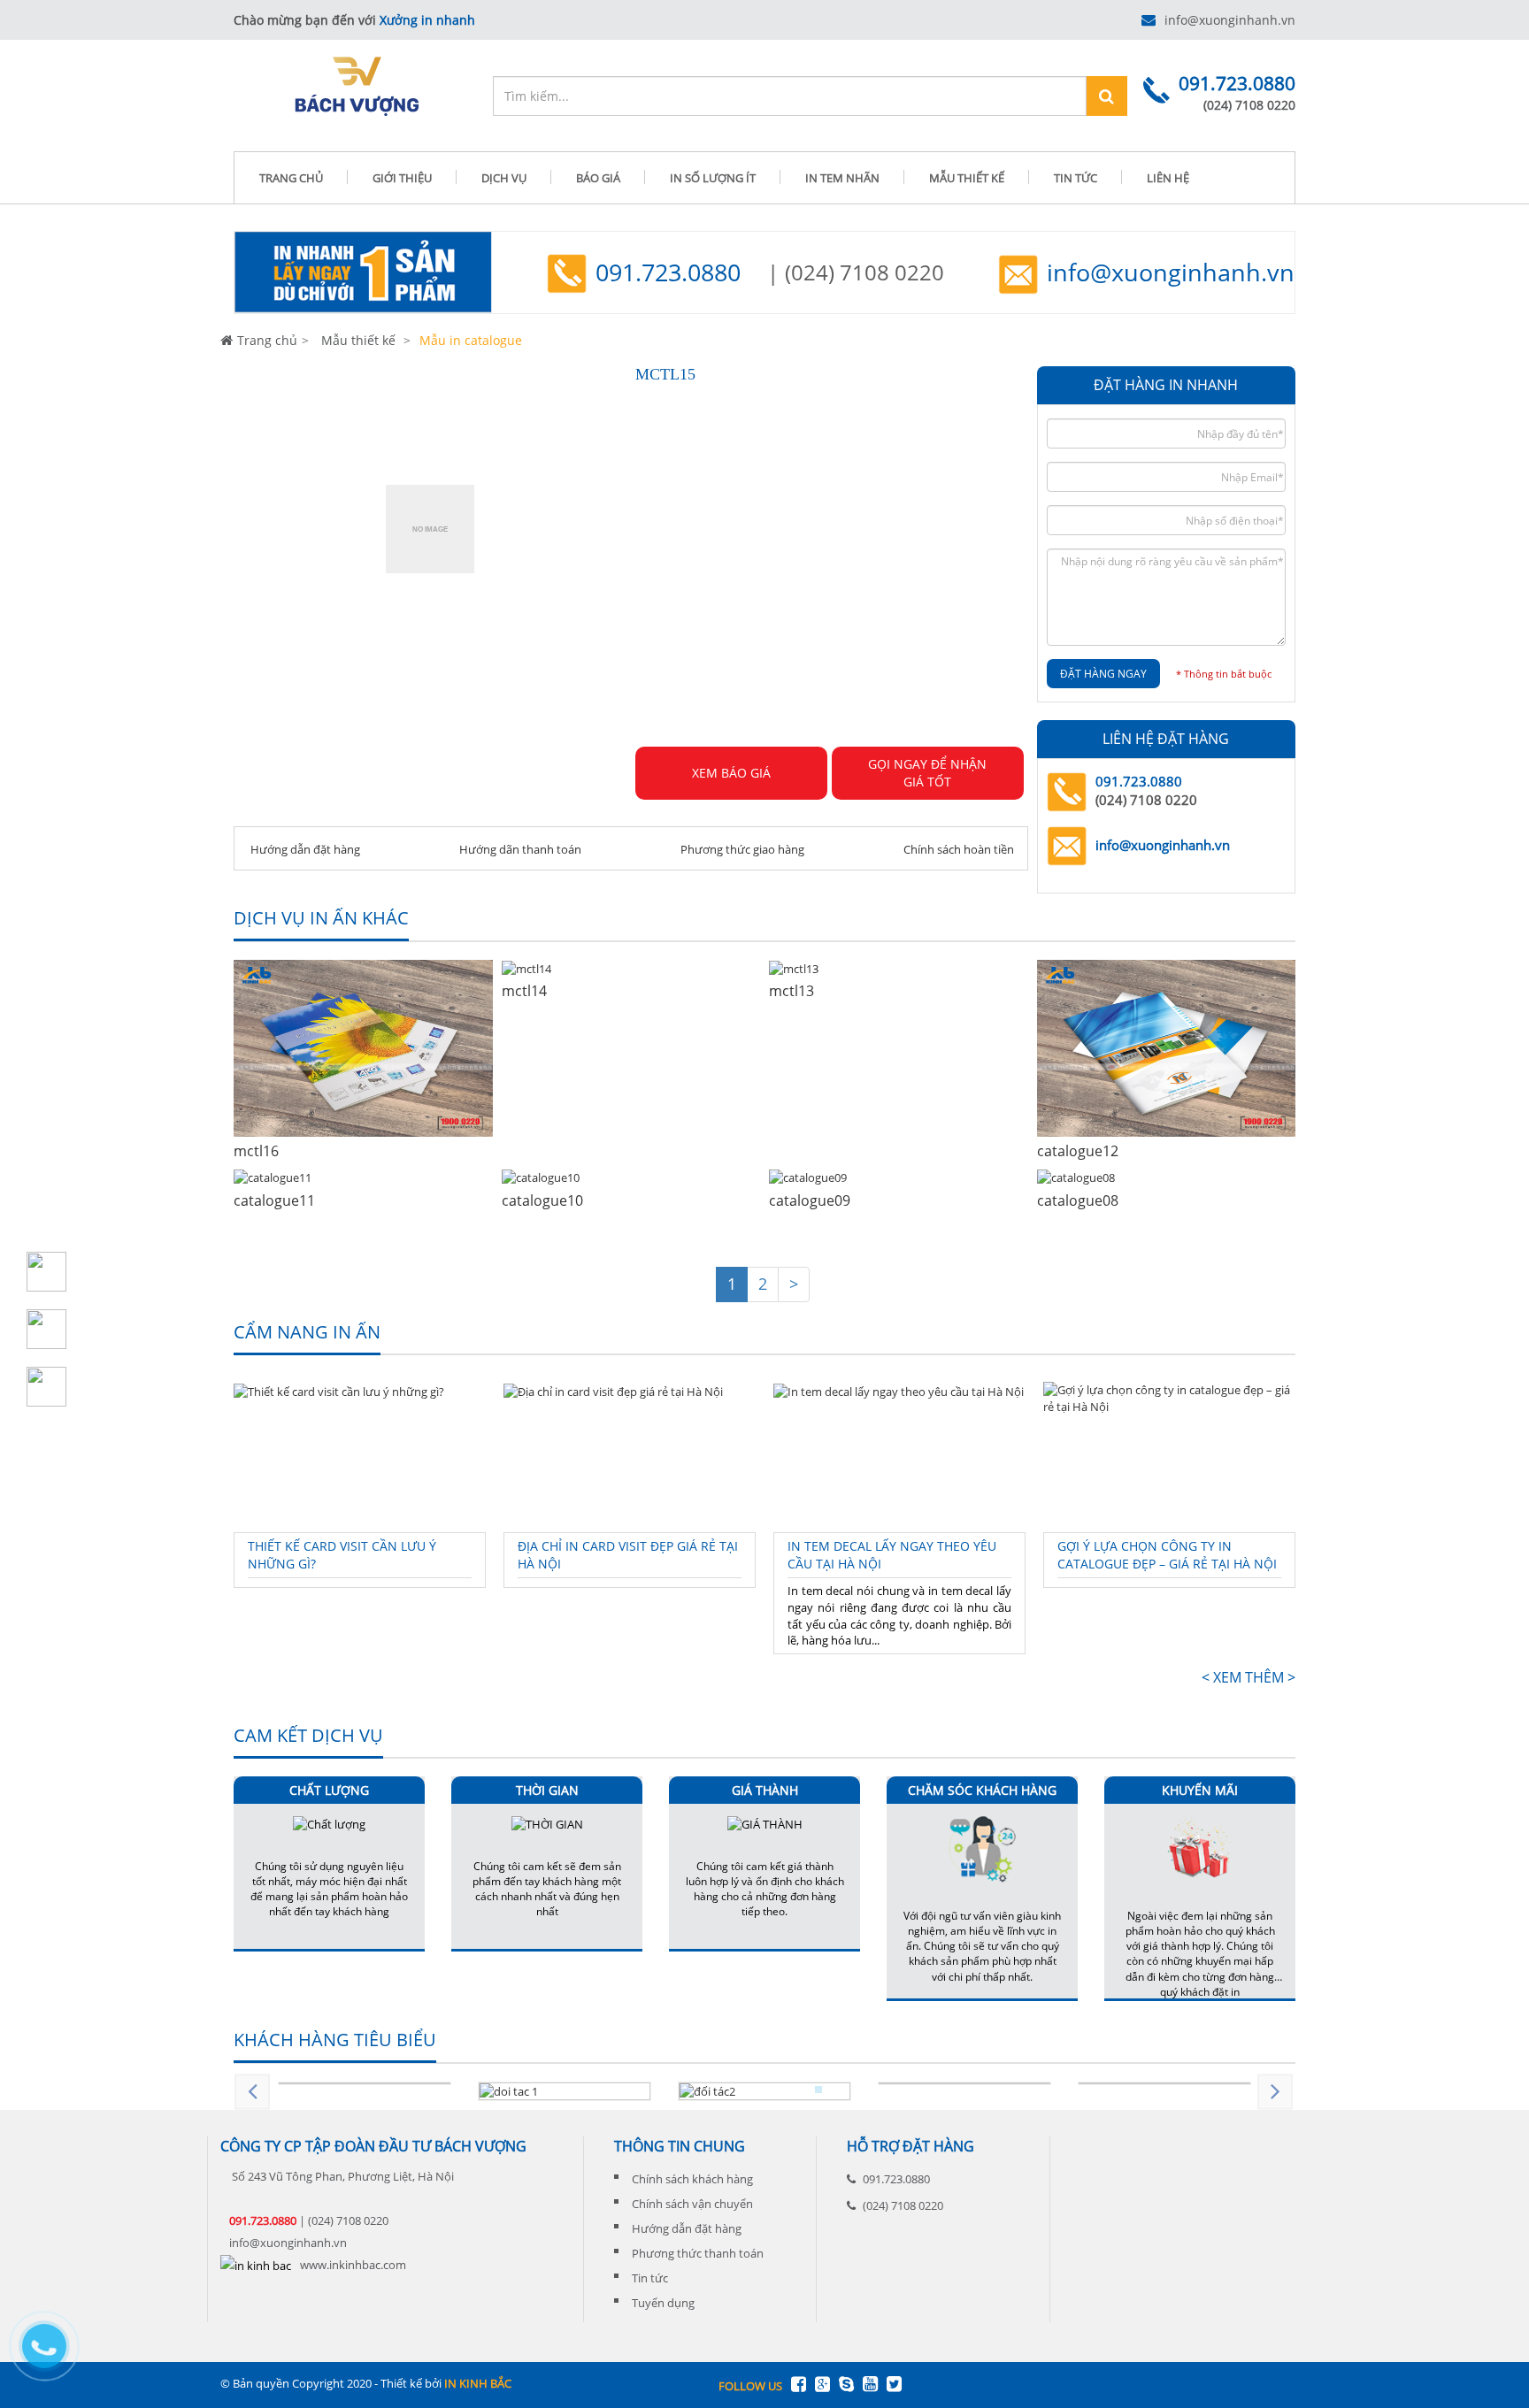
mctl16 (256, 1151)
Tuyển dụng (663, 2303)
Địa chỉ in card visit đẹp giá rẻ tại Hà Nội (628, 1555)
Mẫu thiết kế (967, 178)
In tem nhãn (842, 178)
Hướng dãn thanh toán (519, 849)
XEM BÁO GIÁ (731, 773)
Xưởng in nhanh (427, 20)
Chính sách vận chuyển (692, 2204)
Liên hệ (1168, 178)
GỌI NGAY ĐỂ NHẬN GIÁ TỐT (927, 773)
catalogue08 (1078, 1200)
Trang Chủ (291, 178)
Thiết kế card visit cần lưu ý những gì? (342, 1555)
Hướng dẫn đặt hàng (304, 849)
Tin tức (1076, 178)
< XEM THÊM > (1249, 1677)
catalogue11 (274, 1200)
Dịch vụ (504, 178)
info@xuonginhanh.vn (1230, 20)
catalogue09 (810, 1200)
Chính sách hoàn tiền (957, 849)
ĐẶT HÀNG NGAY (1103, 674)
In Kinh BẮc (478, 2383)
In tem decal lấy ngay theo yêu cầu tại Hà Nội (892, 1555)
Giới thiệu (402, 178)
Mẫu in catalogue (469, 340)
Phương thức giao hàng (741, 849)
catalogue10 (542, 1200)
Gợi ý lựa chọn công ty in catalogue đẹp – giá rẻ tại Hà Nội (1167, 1555)
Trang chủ (267, 340)
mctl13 (791, 991)
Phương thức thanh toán (698, 2253)
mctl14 (524, 991)
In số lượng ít (713, 178)
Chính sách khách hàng (692, 2179)
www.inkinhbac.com (353, 2265)
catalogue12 (1078, 1151)
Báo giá (598, 178)
